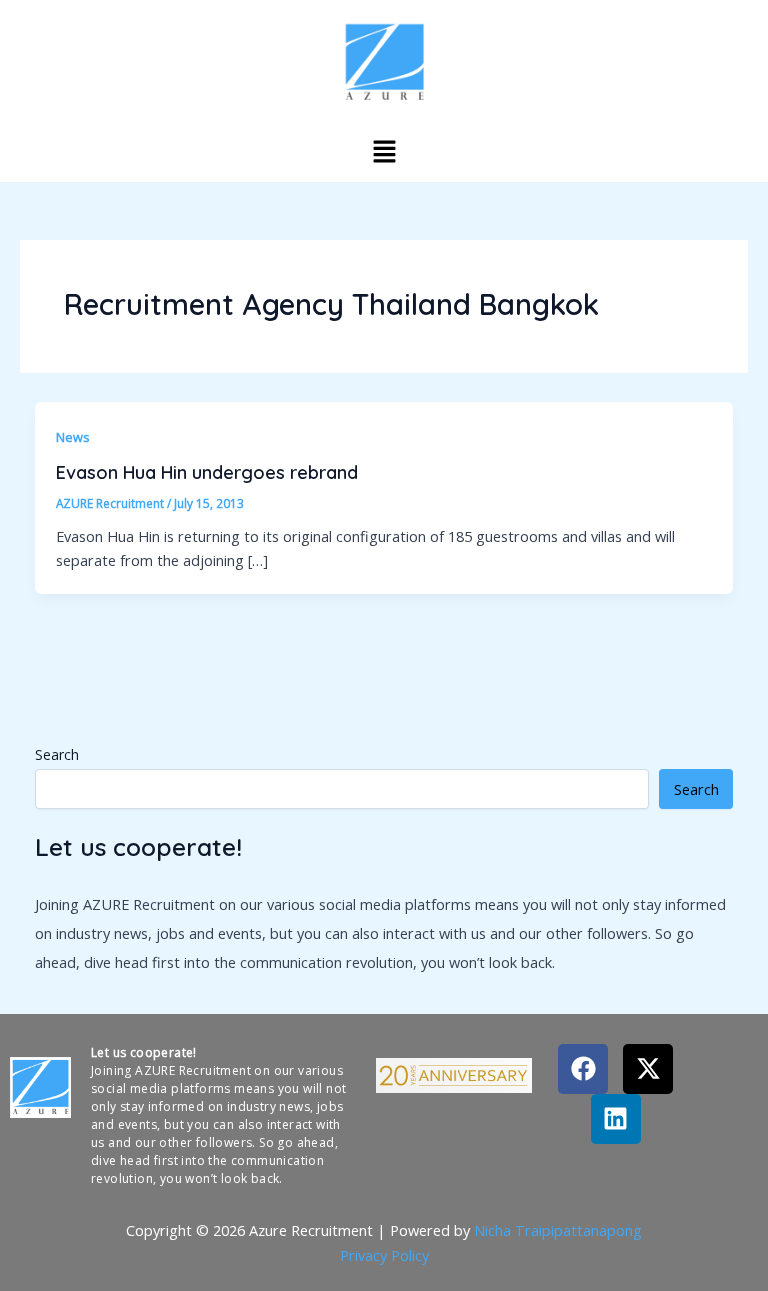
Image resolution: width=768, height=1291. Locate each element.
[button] (384, 151)
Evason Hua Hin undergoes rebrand (207, 472)
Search (57, 754)
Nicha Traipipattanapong (558, 1230)
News (73, 437)
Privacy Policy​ (384, 1255)
